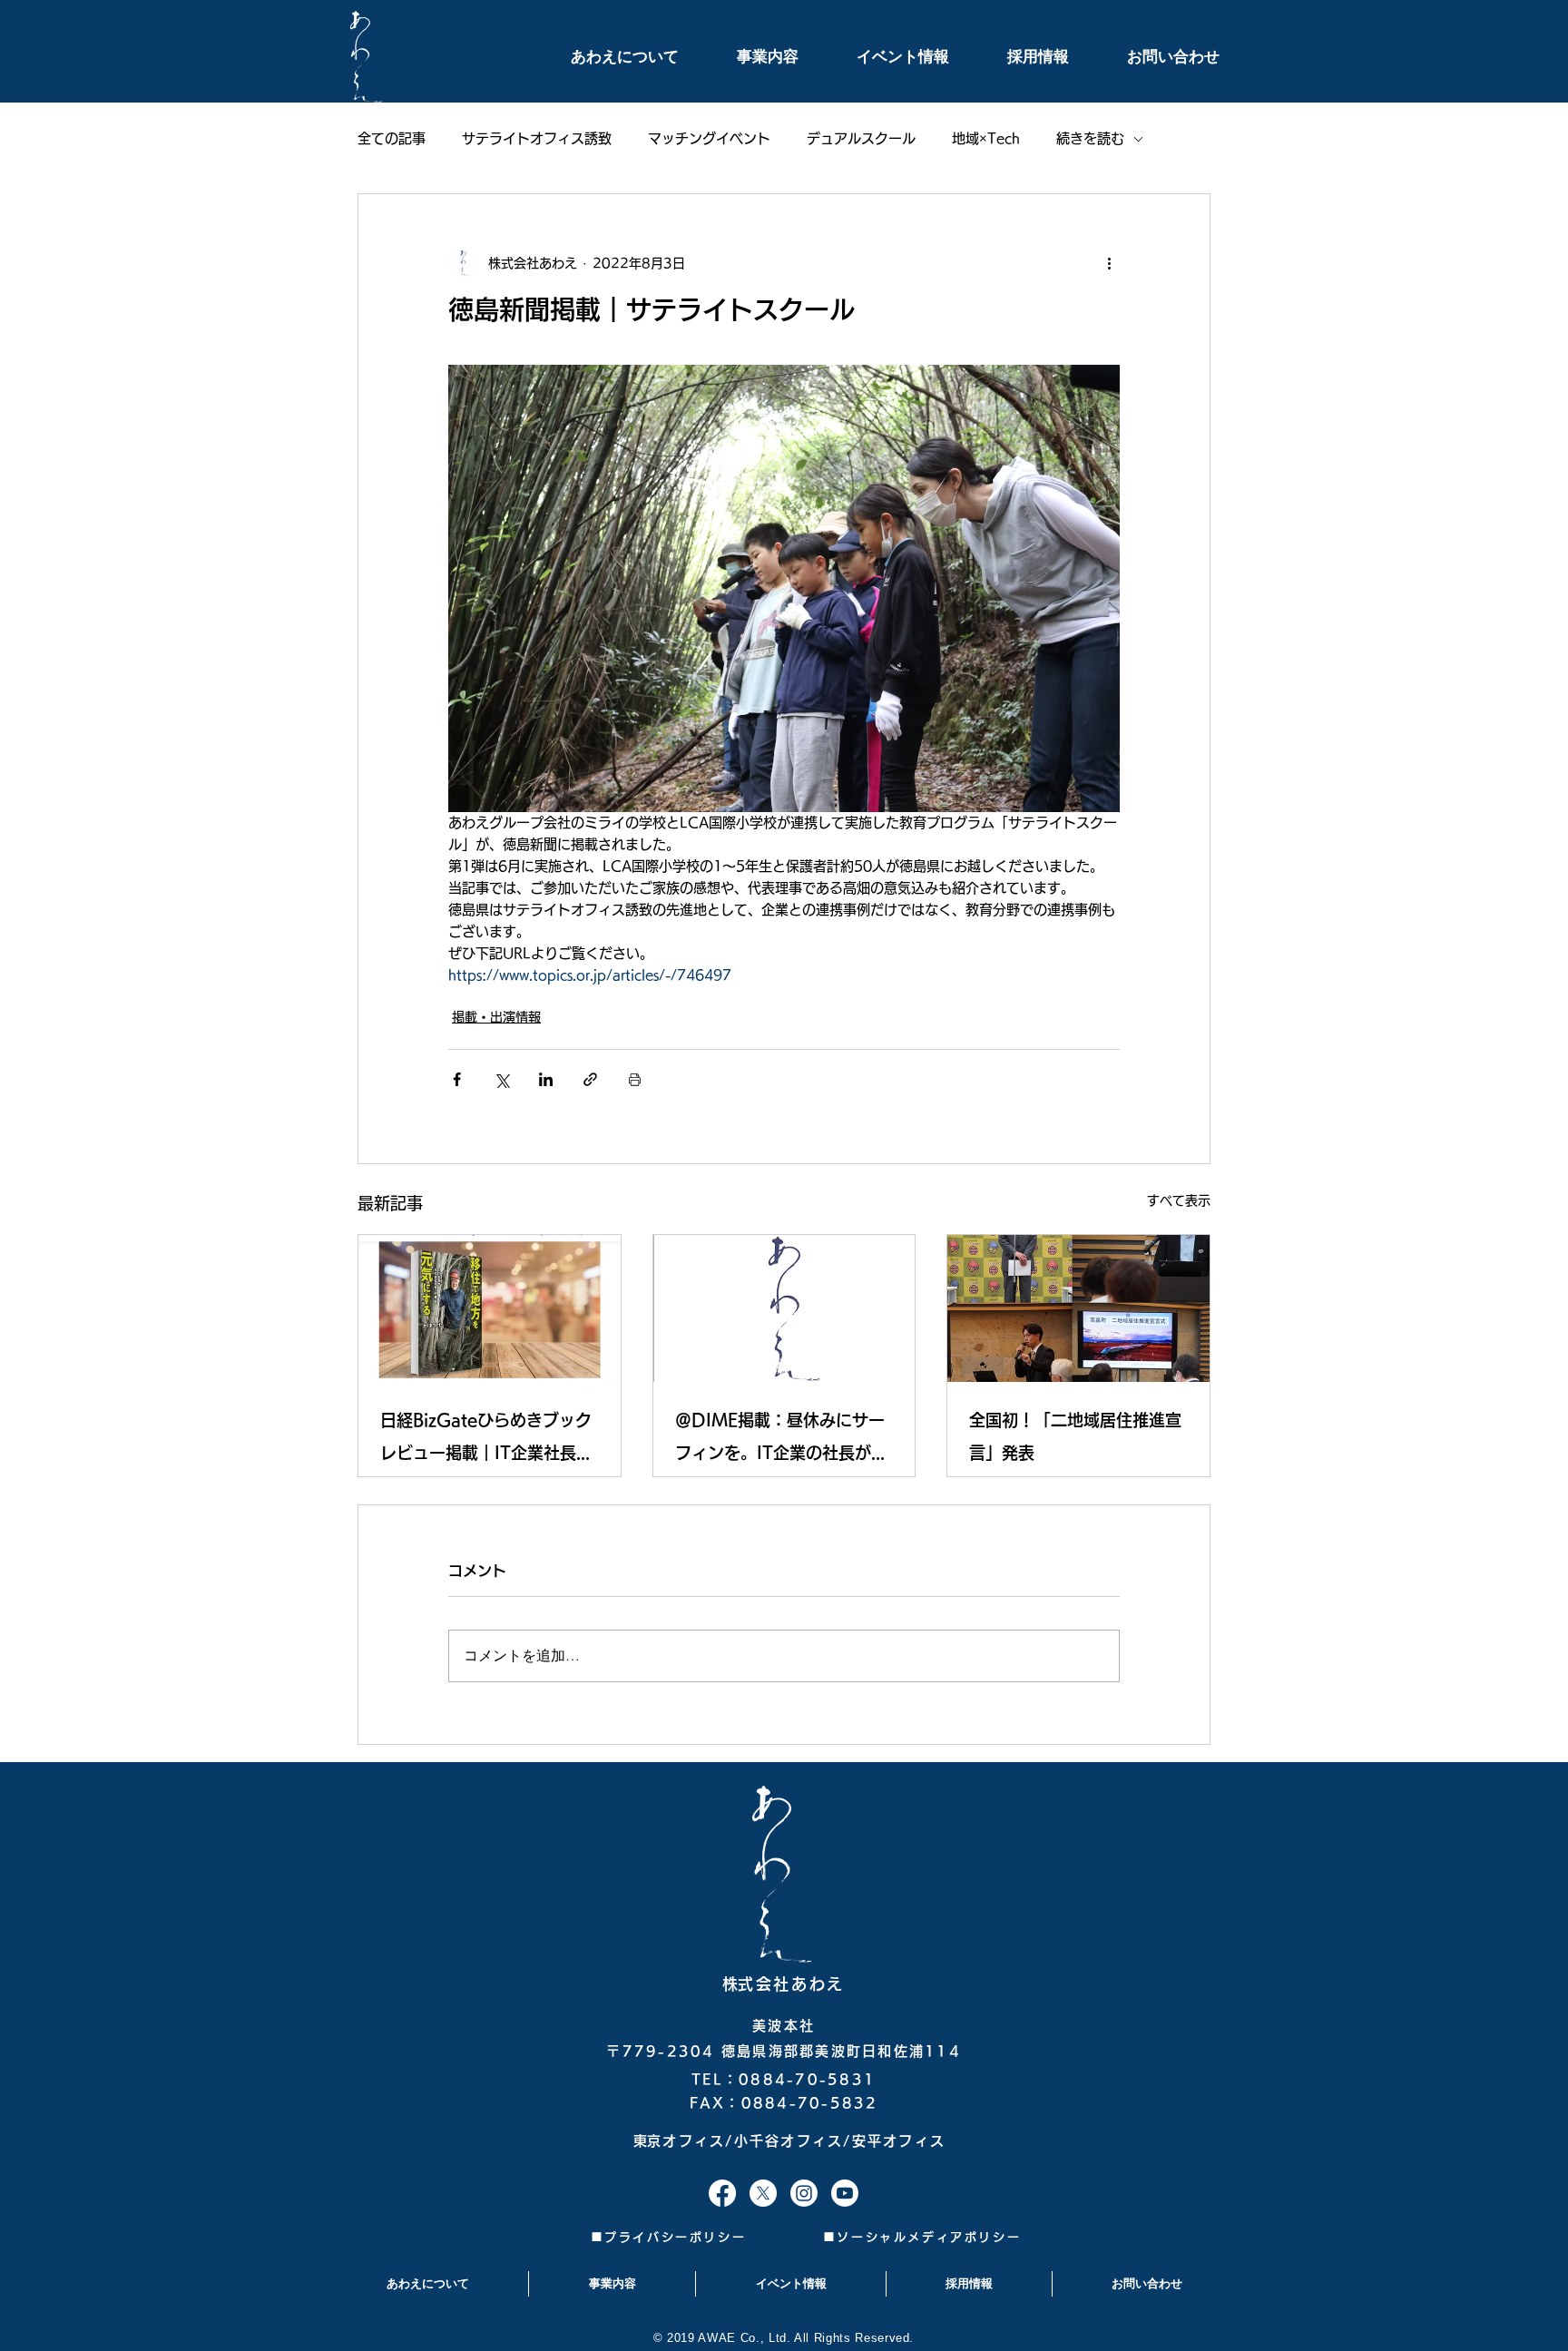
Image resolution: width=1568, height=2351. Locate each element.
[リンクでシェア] (590, 1079)
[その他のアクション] (1109, 263)
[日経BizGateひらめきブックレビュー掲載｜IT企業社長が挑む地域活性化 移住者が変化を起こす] (490, 1308)
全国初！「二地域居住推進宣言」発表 (1075, 1436)
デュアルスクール (861, 138)
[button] (604, 57)
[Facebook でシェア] (457, 1079)
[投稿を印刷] (635, 1079)
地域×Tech (986, 138)
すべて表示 (1179, 1200)
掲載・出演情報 (496, 1017)
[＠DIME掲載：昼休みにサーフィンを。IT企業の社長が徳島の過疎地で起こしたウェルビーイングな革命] (784, 1308)
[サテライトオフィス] (722, 2193)
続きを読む (1090, 138)
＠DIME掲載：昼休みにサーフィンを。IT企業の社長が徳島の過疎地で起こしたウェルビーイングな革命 (781, 1440)
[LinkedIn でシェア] (546, 1079)
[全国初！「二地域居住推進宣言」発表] (1078, 1308)
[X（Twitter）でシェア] (501, 1079)
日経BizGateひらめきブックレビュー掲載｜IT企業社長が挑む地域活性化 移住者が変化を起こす (486, 1440)
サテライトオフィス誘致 (537, 138)
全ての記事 (392, 138)
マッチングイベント (709, 138)
